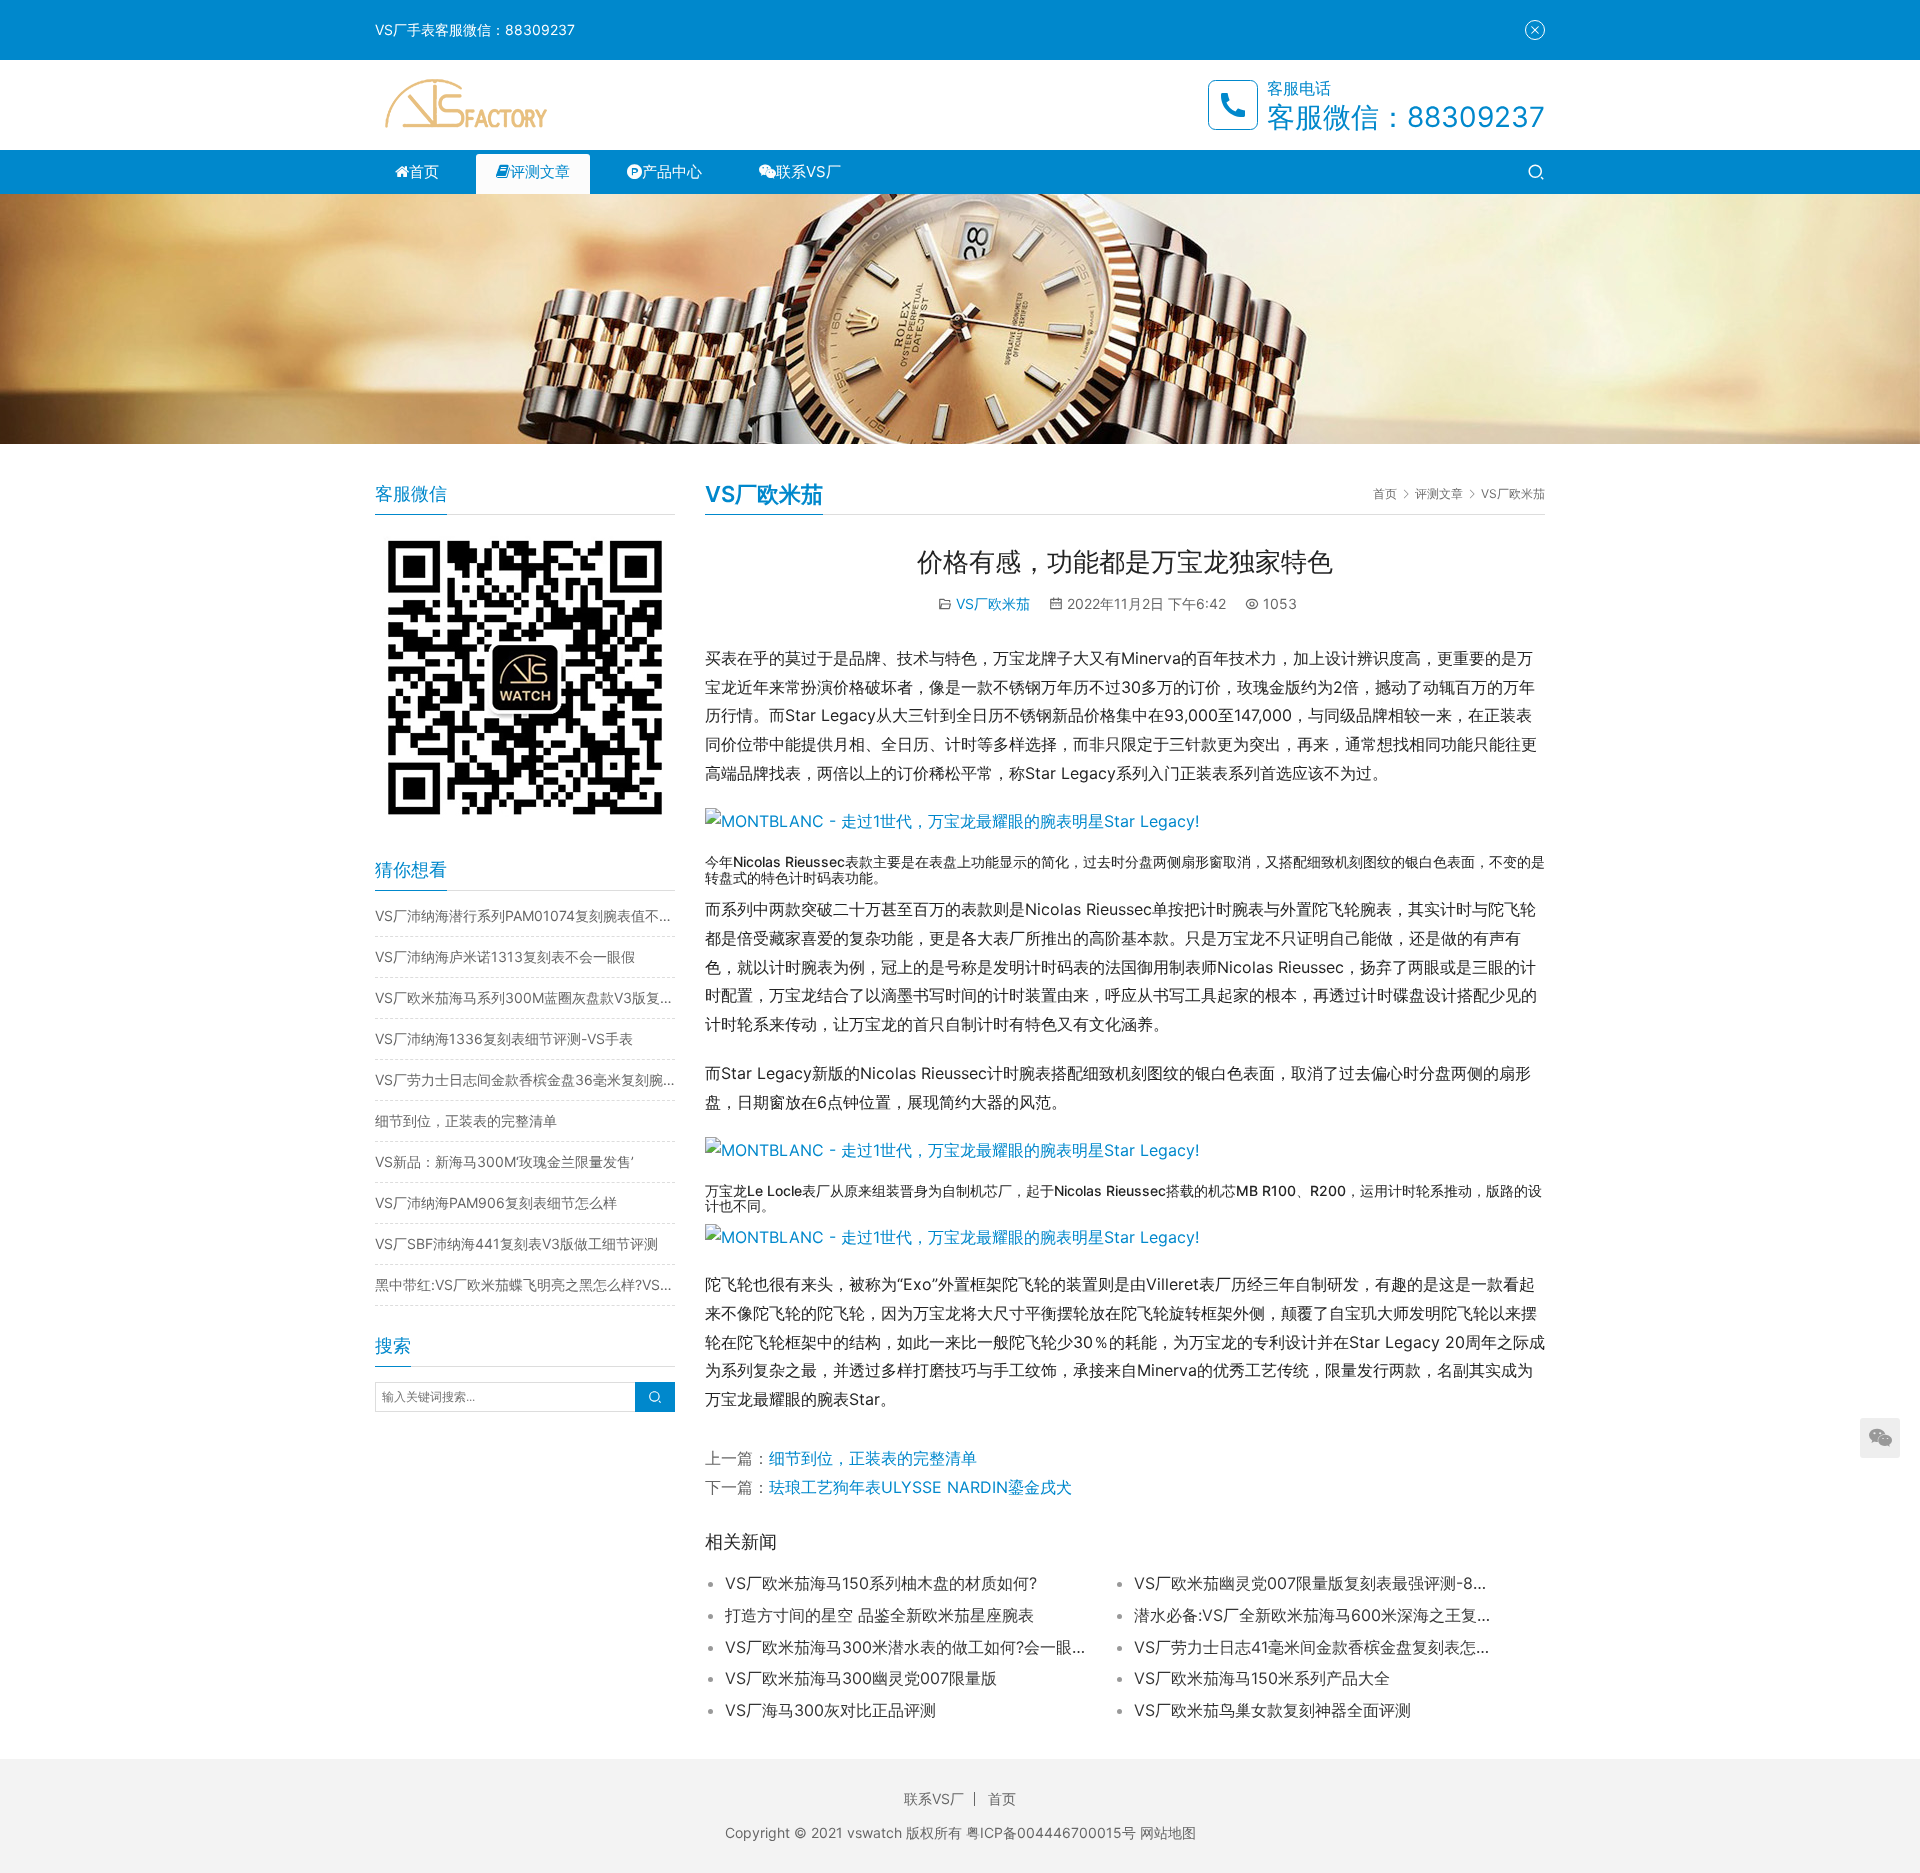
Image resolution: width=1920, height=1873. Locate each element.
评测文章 (540, 171)
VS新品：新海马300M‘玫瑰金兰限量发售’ (504, 1161)
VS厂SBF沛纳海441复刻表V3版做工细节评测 (516, 1243)
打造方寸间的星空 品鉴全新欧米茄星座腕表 (879, 1615)
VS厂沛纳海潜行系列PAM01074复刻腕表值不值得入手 (525, 915)
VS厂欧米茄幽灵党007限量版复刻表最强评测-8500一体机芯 (1314, 1583)
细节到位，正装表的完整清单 (873, 1458)
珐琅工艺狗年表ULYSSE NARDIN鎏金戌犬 (920, 1487)
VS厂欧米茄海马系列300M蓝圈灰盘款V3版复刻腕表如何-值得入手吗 (525, 997)
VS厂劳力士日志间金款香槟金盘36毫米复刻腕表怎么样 (525, 1079)
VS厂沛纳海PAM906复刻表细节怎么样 (496, 1202)
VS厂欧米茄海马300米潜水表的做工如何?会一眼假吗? (905, 1647)
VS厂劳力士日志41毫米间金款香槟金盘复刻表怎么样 (1314, 1647)
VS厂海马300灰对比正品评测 (830, 1710)
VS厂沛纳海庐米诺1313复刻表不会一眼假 (505, 956)
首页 (424, 171)
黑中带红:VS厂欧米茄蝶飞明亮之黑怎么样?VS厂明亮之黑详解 (525, 1284)
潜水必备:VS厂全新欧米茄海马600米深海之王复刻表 (1314, 1615)
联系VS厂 (808, 171)
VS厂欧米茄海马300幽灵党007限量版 (861, 1678)
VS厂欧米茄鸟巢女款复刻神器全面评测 (1272, 1710)
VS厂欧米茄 (993, 603)
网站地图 (1168, 1832)
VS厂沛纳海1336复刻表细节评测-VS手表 (504, 1038)
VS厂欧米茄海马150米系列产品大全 (1262, 1678)
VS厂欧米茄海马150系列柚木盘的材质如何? (881, 1583)
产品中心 (672, 171)
